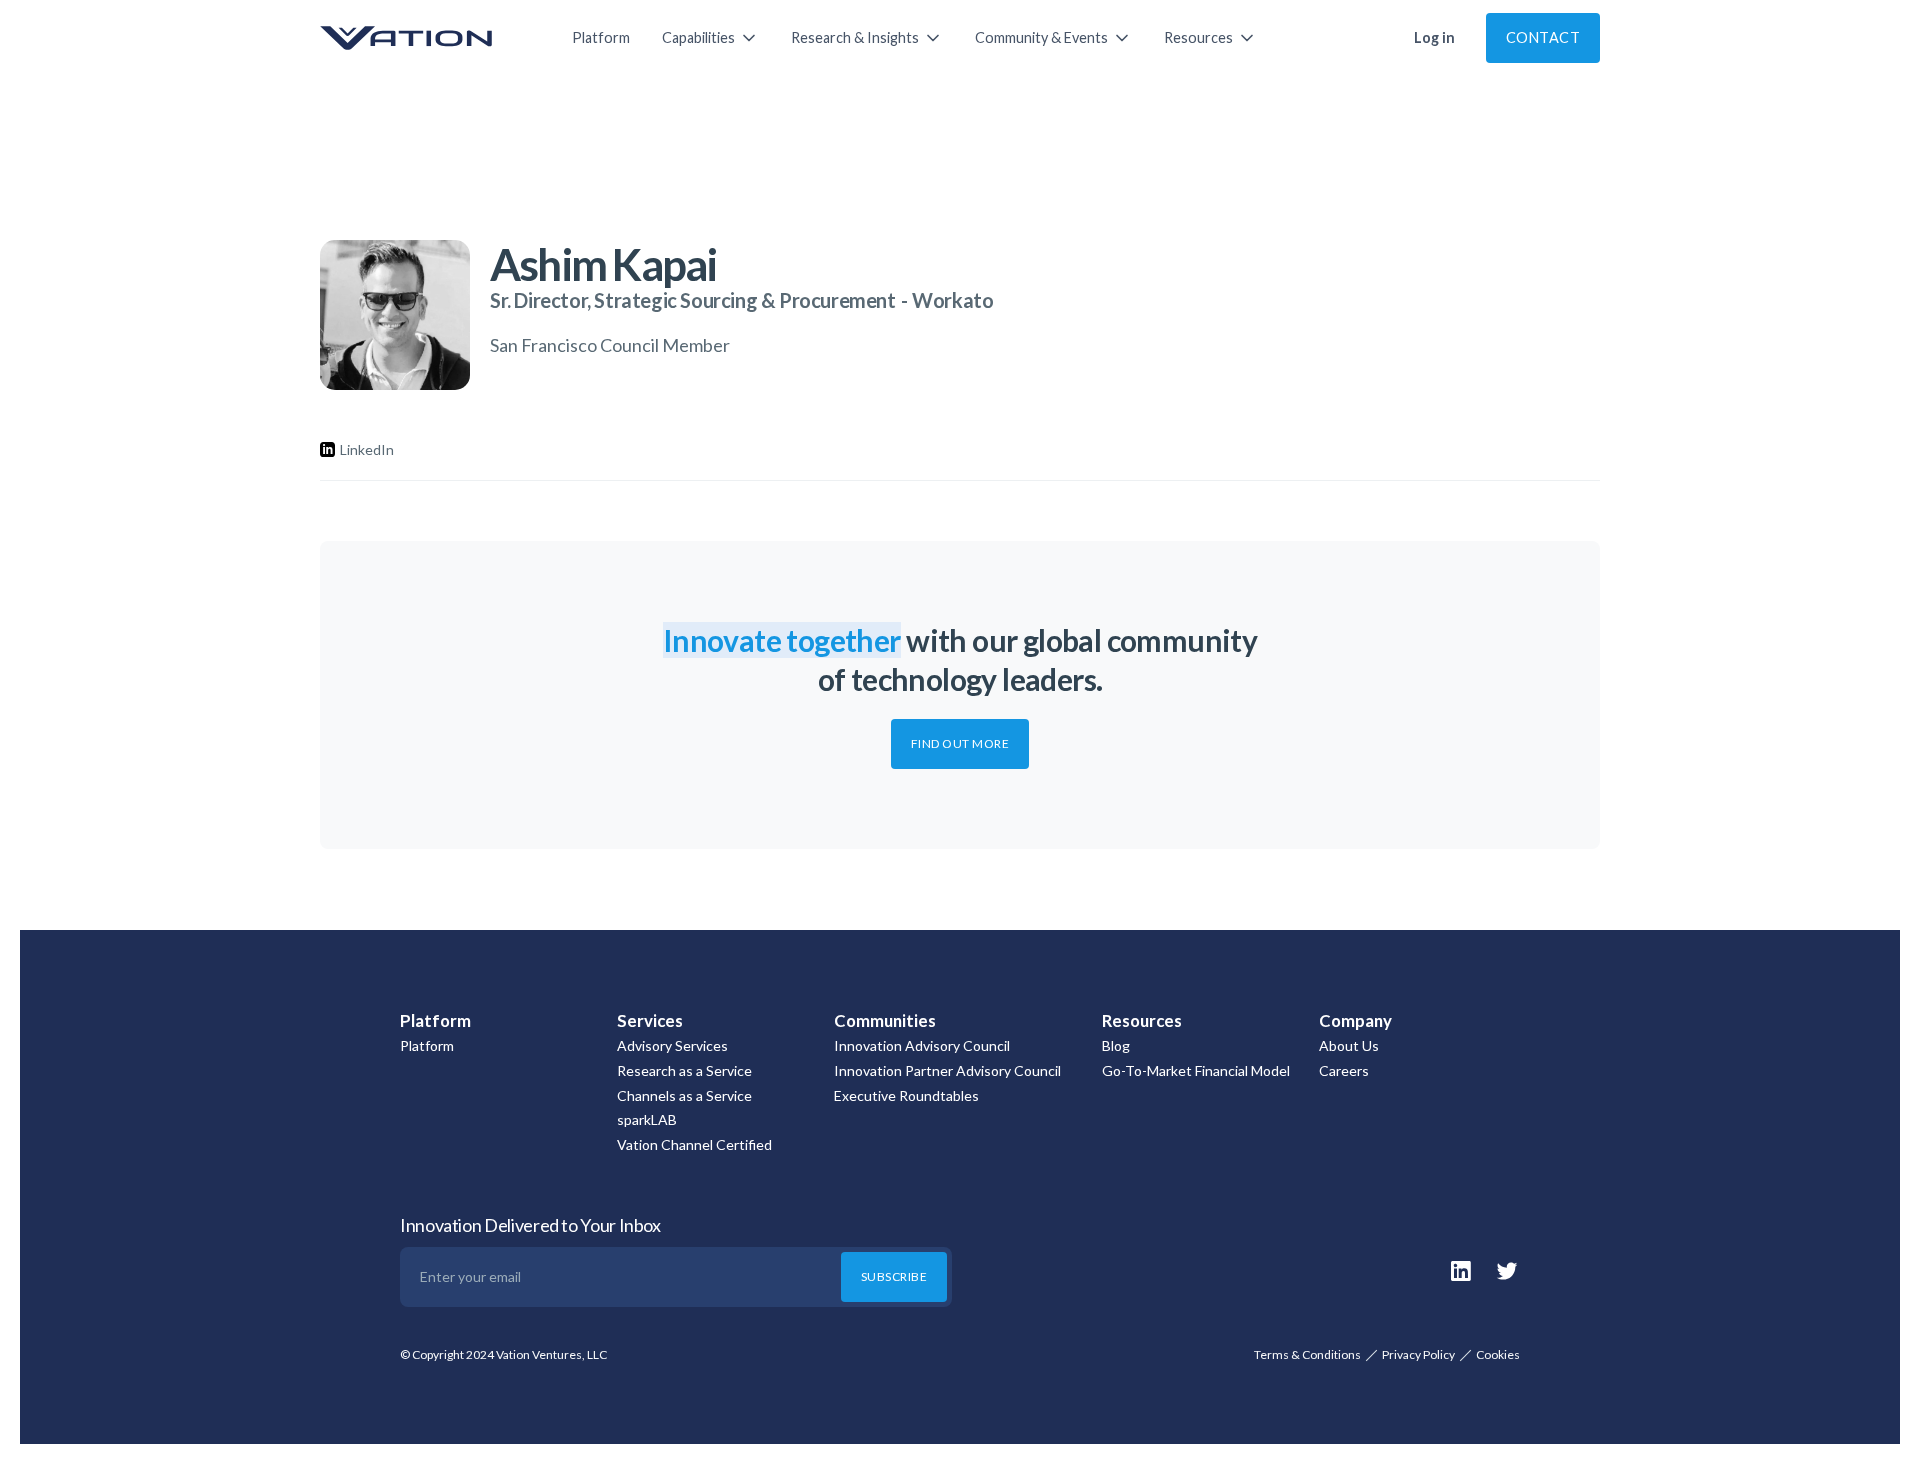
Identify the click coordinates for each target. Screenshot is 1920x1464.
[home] (426, 38)
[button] (710, 38)
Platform (601, 37)
